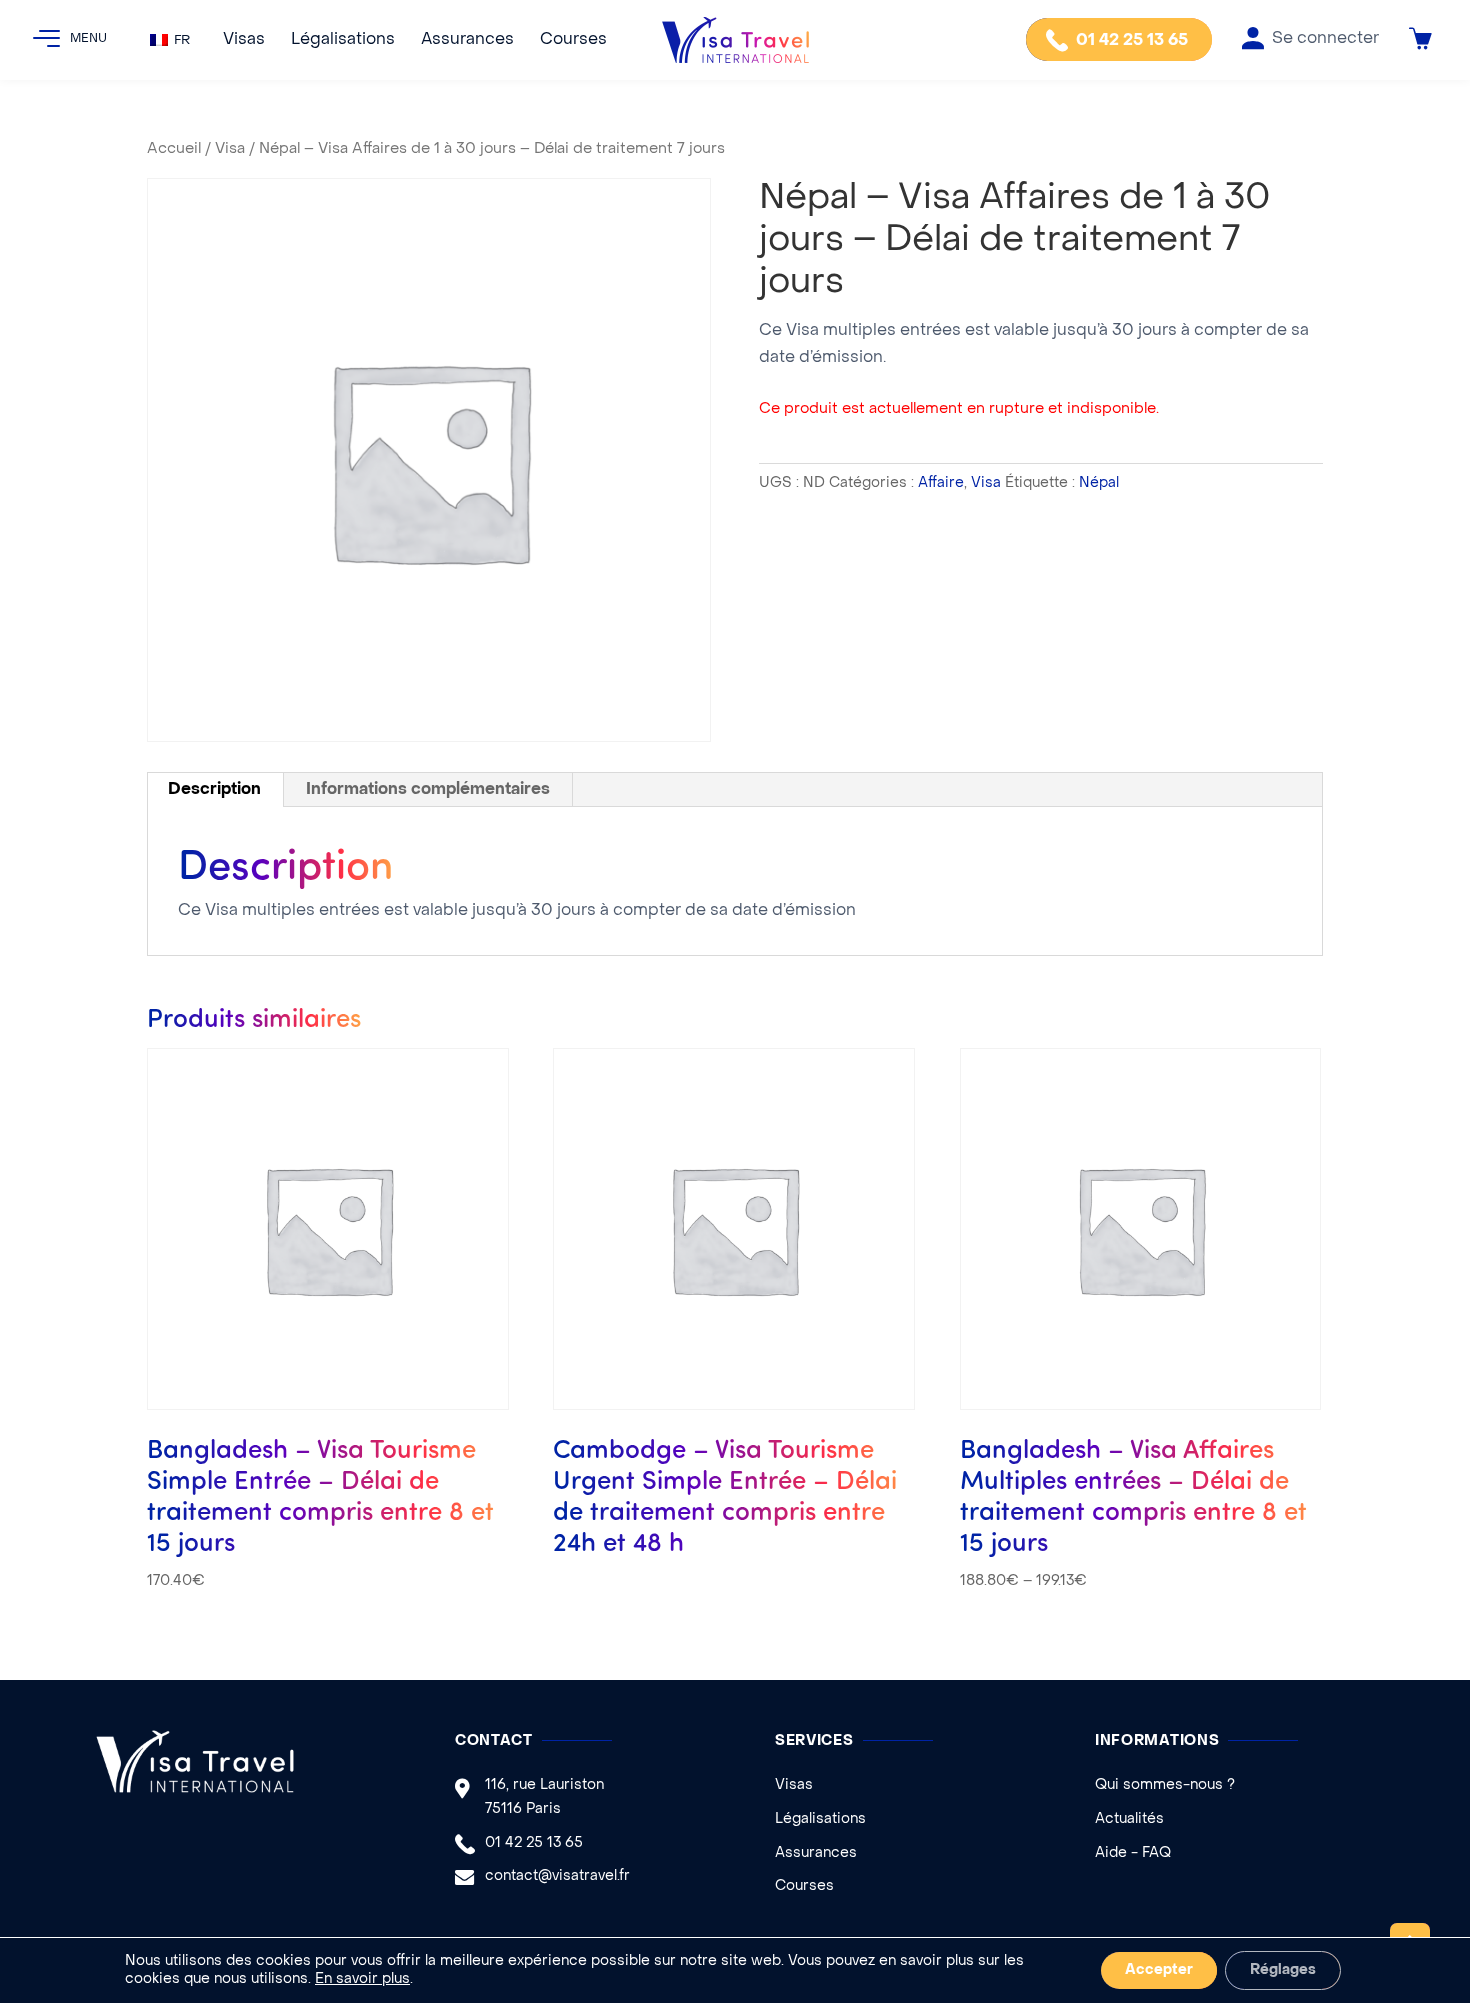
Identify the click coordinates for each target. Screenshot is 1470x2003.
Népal (1099, 483)
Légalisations (343, 40)
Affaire (941, 483)
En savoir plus (362, 1979)
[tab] (215, 790)
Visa (230, 149)
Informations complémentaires (428, 790)
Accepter (1159, 1970)
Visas (244, 40)
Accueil (174, 149)
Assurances (467, 40)
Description (214, 790)
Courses (573, 40)
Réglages (1283, 1970)
